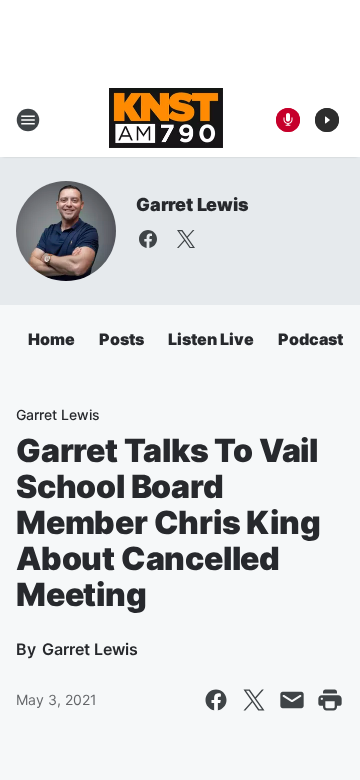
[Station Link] (166, 120)
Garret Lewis (192, 204)
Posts (121, 339)
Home (51, 339)
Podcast (310, 339)
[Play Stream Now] (327, 120)
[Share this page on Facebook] (216, 700)
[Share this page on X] (254, 700)
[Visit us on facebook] (148, 239)
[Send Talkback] (288, 120)
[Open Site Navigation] (28, 120)
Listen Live (211, 339)
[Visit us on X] (186, 239)
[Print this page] (330, 700)
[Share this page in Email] (292, 700)
